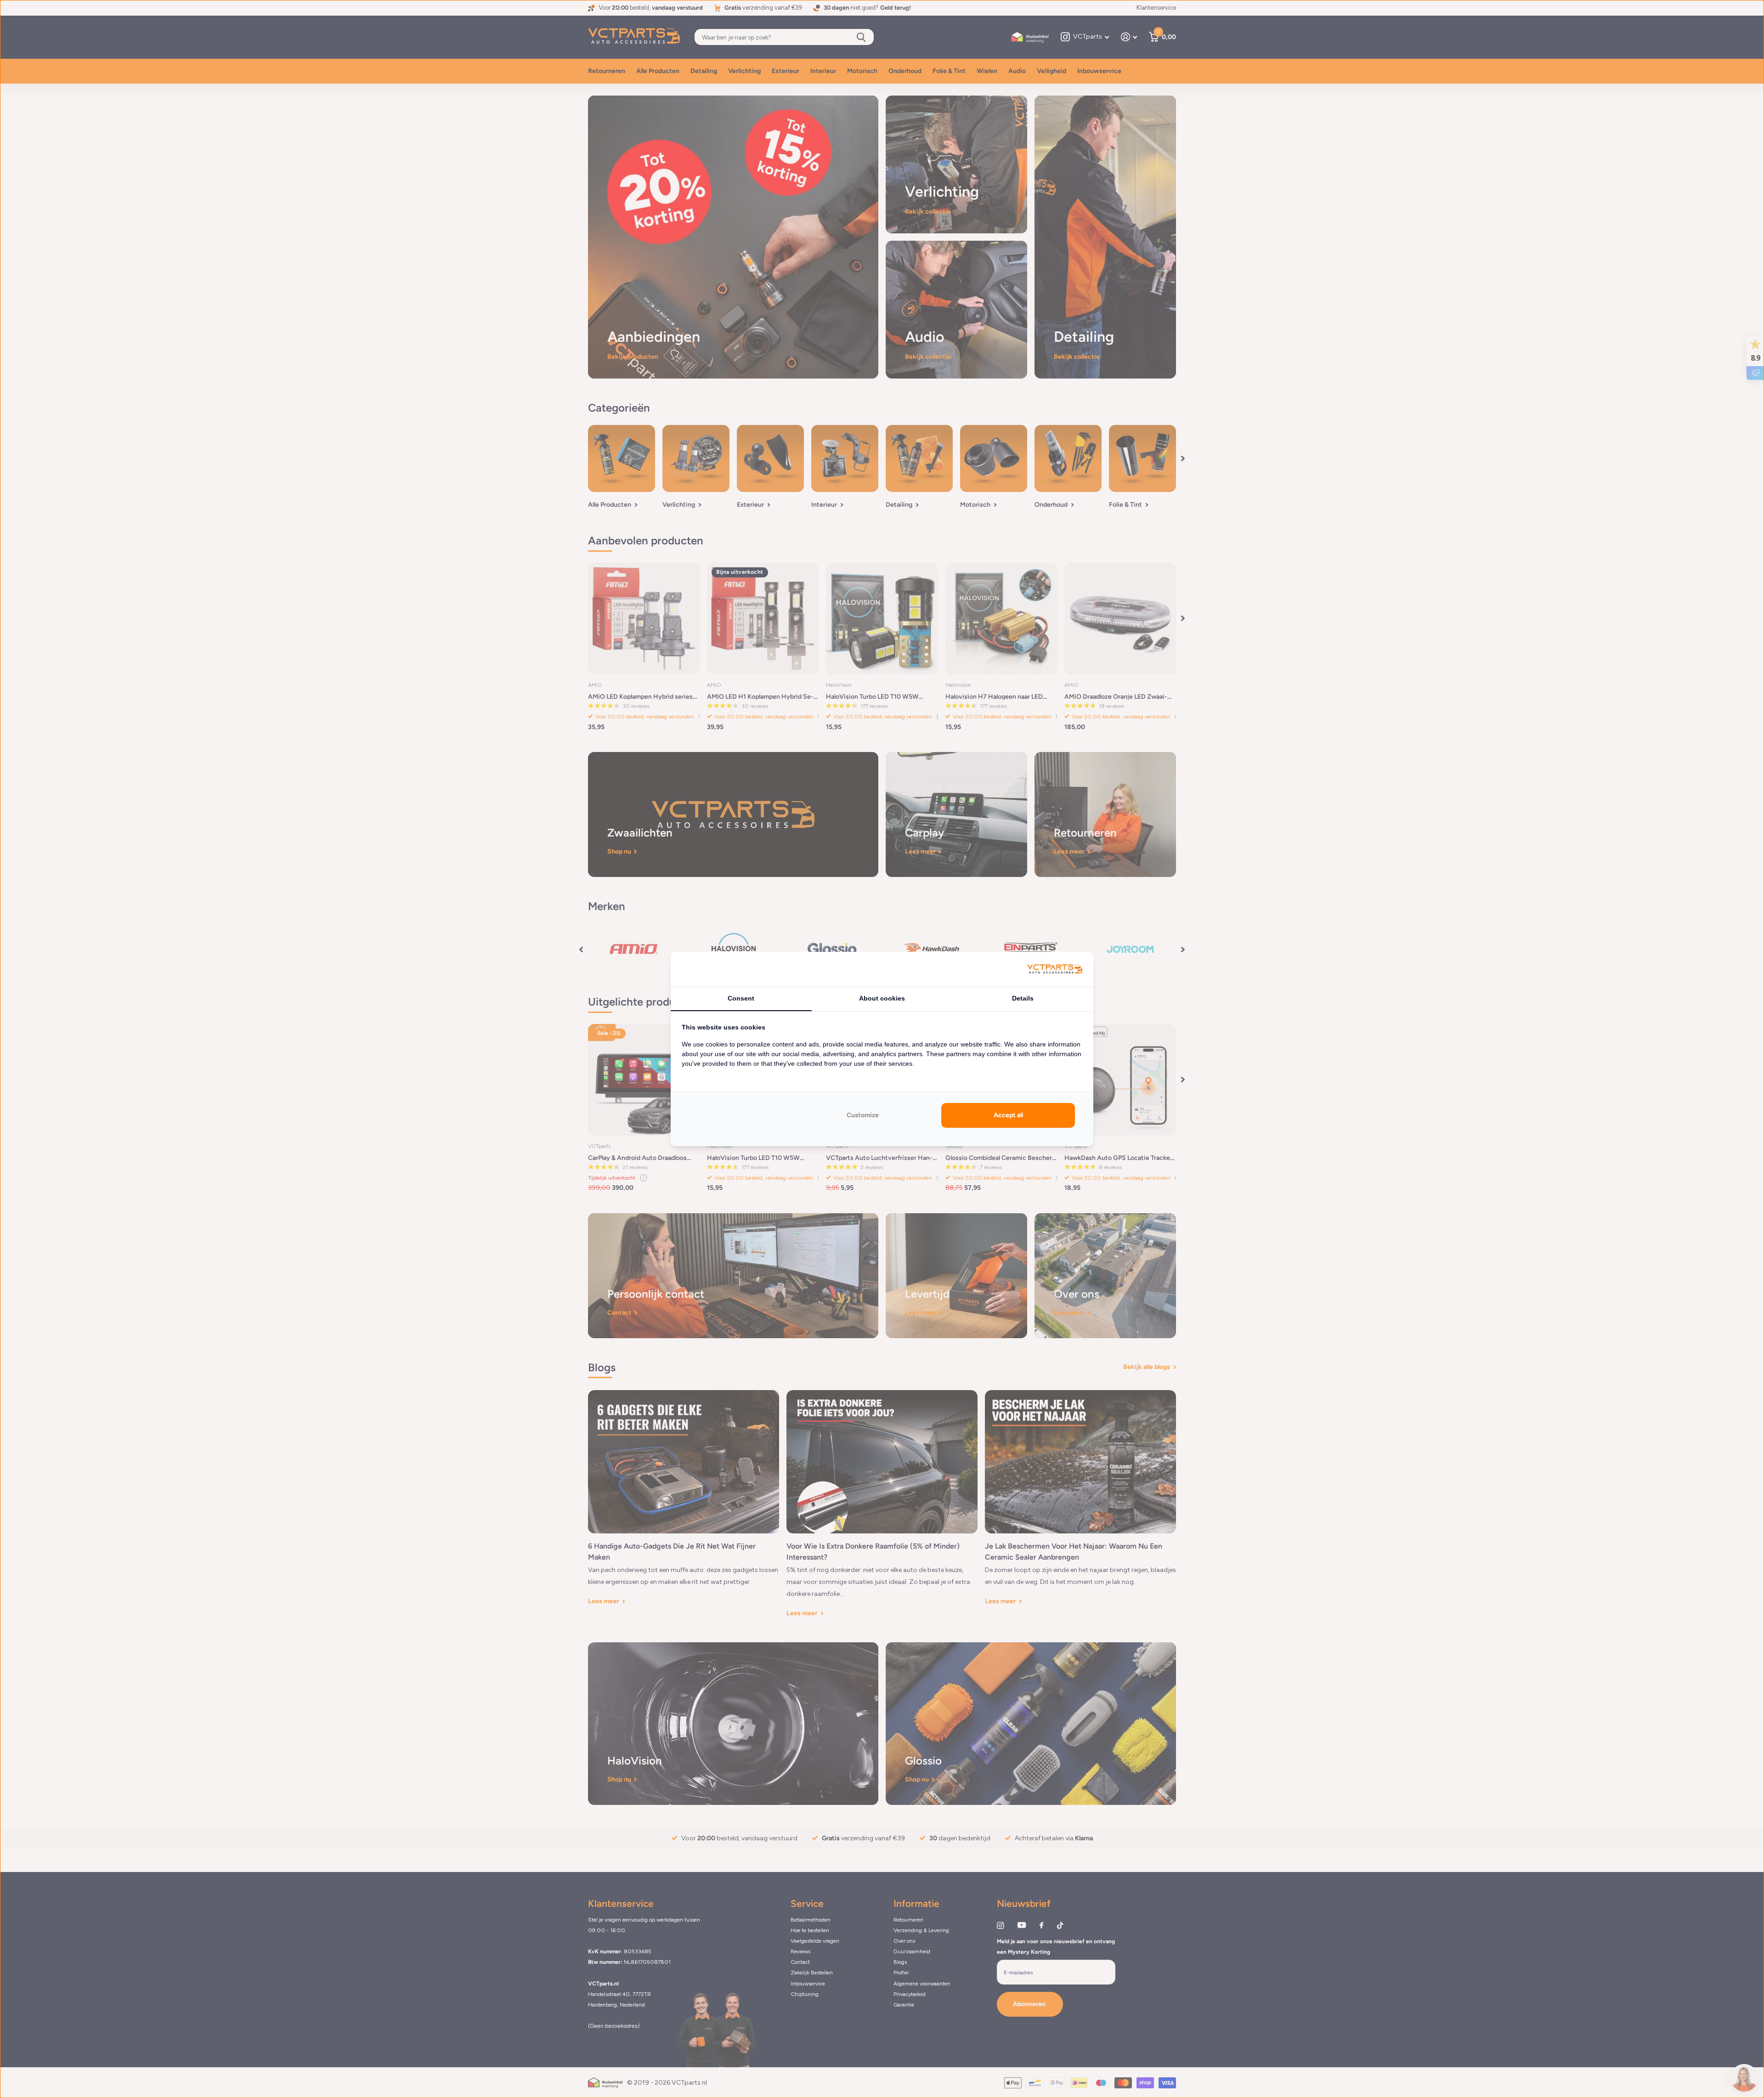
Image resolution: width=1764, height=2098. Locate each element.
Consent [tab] (741, 998)
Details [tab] (1023, 998)
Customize (863, 1115)
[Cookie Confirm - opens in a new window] (1055, 970)
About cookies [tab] (882, 998)
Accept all (1008, 1115)
